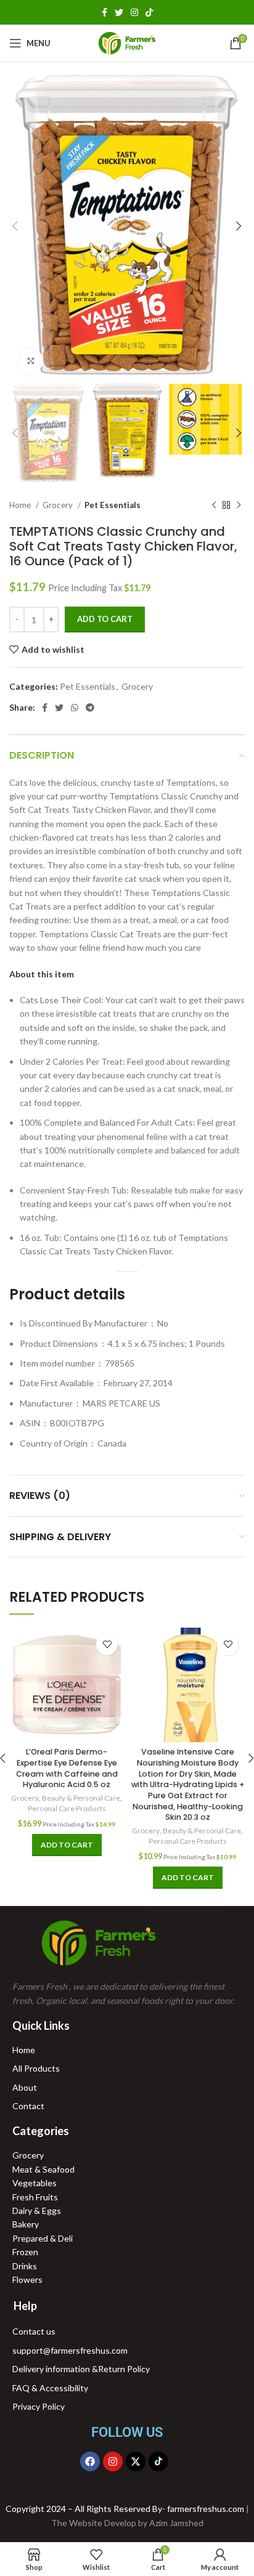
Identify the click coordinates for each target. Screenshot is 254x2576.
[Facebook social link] (104, 12)
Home (21, 505)
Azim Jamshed (176, 2523)
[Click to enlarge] (31, 361)
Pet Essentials (113, 505)
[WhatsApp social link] (75, 708)
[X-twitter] (136, 2461)
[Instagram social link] (134, 12)
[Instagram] (113, 2461)
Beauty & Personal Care (81, 1798)
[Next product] (239, 506)
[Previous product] (214, 506)
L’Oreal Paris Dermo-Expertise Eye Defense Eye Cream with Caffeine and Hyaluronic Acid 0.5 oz (67, 1768)
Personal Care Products (67, 1808)
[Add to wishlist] (107, 1645)
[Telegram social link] (90, 708)
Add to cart (105, 619)
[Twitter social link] (119, 12)
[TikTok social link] (149, 12)
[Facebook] (90, 2461)
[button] (42, 974)
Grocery (59, 505)
